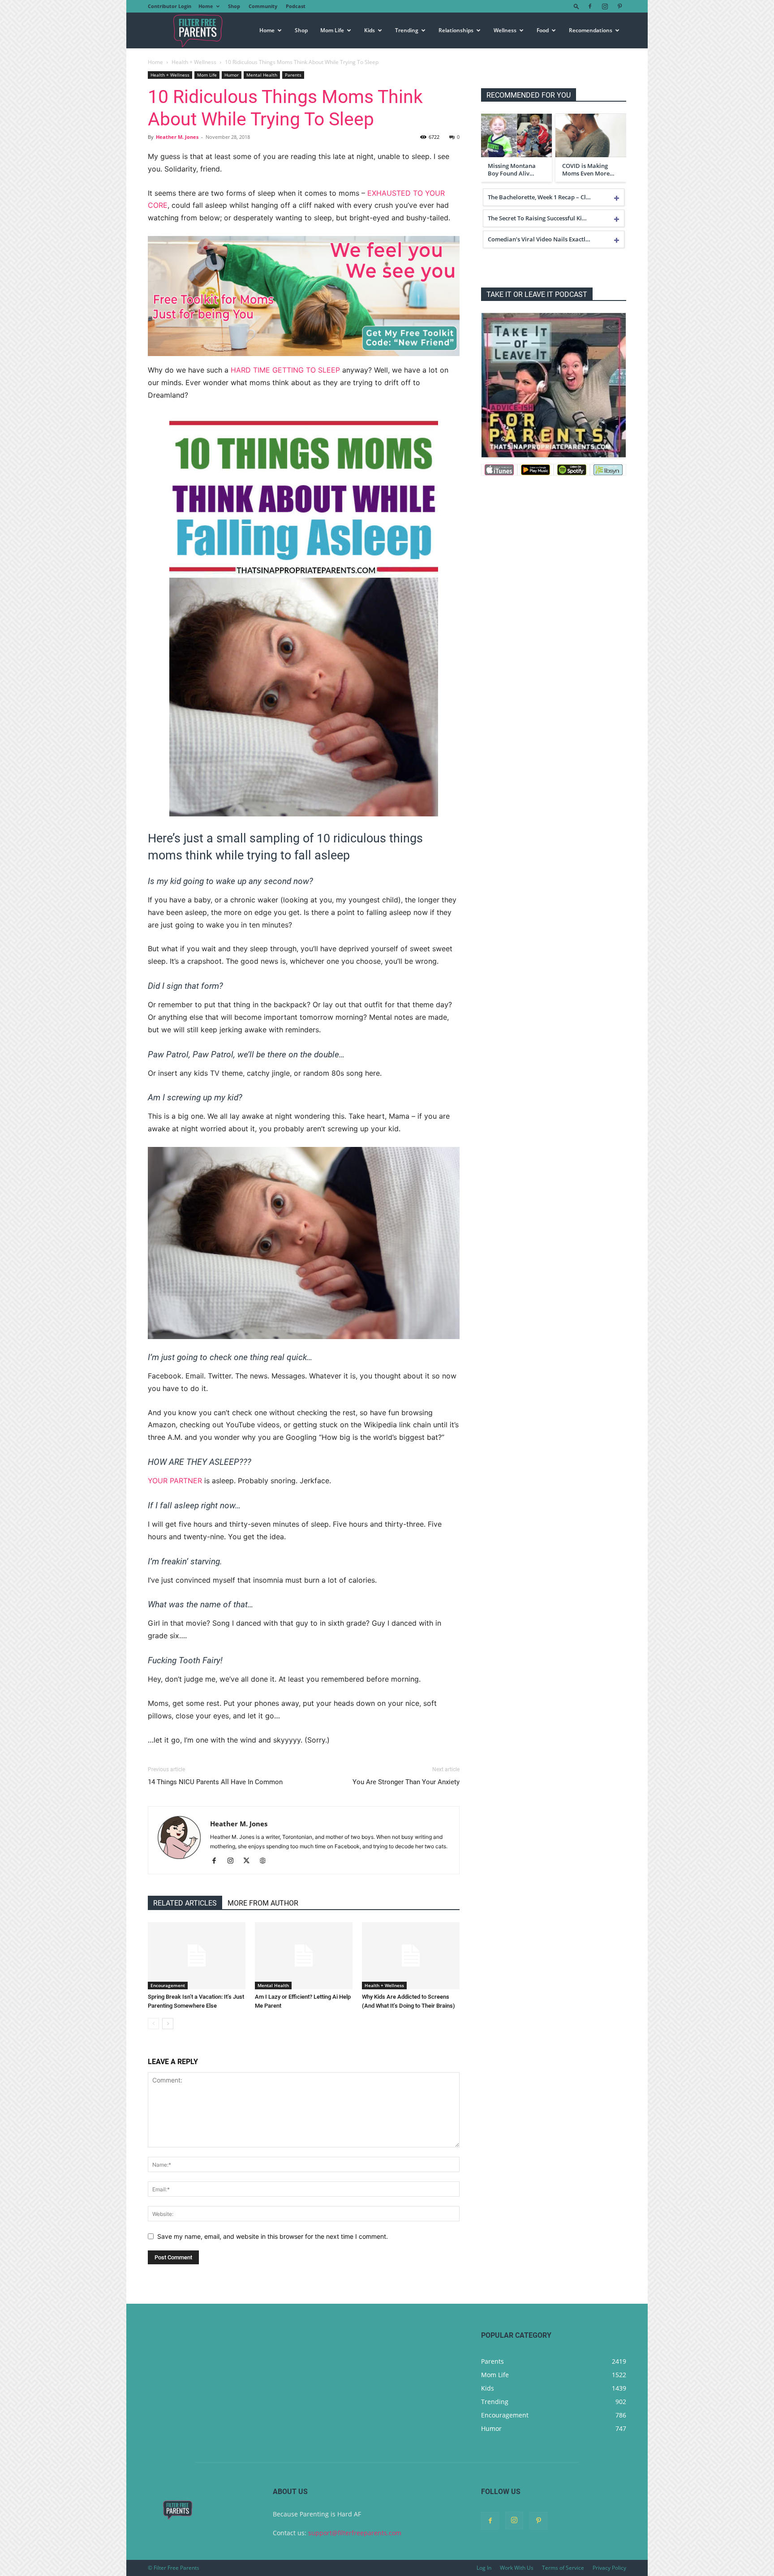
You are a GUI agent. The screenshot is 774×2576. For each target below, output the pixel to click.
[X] (250, 1861)
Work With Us (517, 2568)
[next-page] (168, 2024)
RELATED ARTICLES (185, 1903)
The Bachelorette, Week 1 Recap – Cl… (539, 197)
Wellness (505, 30)
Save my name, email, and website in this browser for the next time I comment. (273, 2236)
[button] (576, 6)
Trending (407, 30)
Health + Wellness (194, 62)
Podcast (296, 6)
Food (543, 30)
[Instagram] (605, 6)
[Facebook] (590, 6)
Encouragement (168, 1985)
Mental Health (262, 75)
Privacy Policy (609, 2568)
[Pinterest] (619, 6)
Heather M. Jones (177, 137)
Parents (293, 75)
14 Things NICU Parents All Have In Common (215, 1782)
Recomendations (591, 30)
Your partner (175, 1481)
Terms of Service (563, 2568)
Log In (484, 2568)
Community (263, 6)
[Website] (266, 1861)
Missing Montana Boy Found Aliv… (512, 170)
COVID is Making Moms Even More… (588, 170)
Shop (234, 6)
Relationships (456, 30)
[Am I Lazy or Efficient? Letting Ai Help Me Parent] (304, 1956)
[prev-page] (153, 2024)
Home (206, 6)
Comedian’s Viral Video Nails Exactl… (539, 239)
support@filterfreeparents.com (355, 2533)
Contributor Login (170, 6)
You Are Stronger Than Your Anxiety (406, 1782)
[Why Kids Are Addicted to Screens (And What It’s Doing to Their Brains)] (411, 1956)
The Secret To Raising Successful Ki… (537, 218)
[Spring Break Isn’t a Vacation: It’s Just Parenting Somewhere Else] (197, 1956)
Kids (370, 30)
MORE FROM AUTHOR (263, 1903)
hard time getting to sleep (285, 370)
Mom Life (332, 30)
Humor (232, 75)
